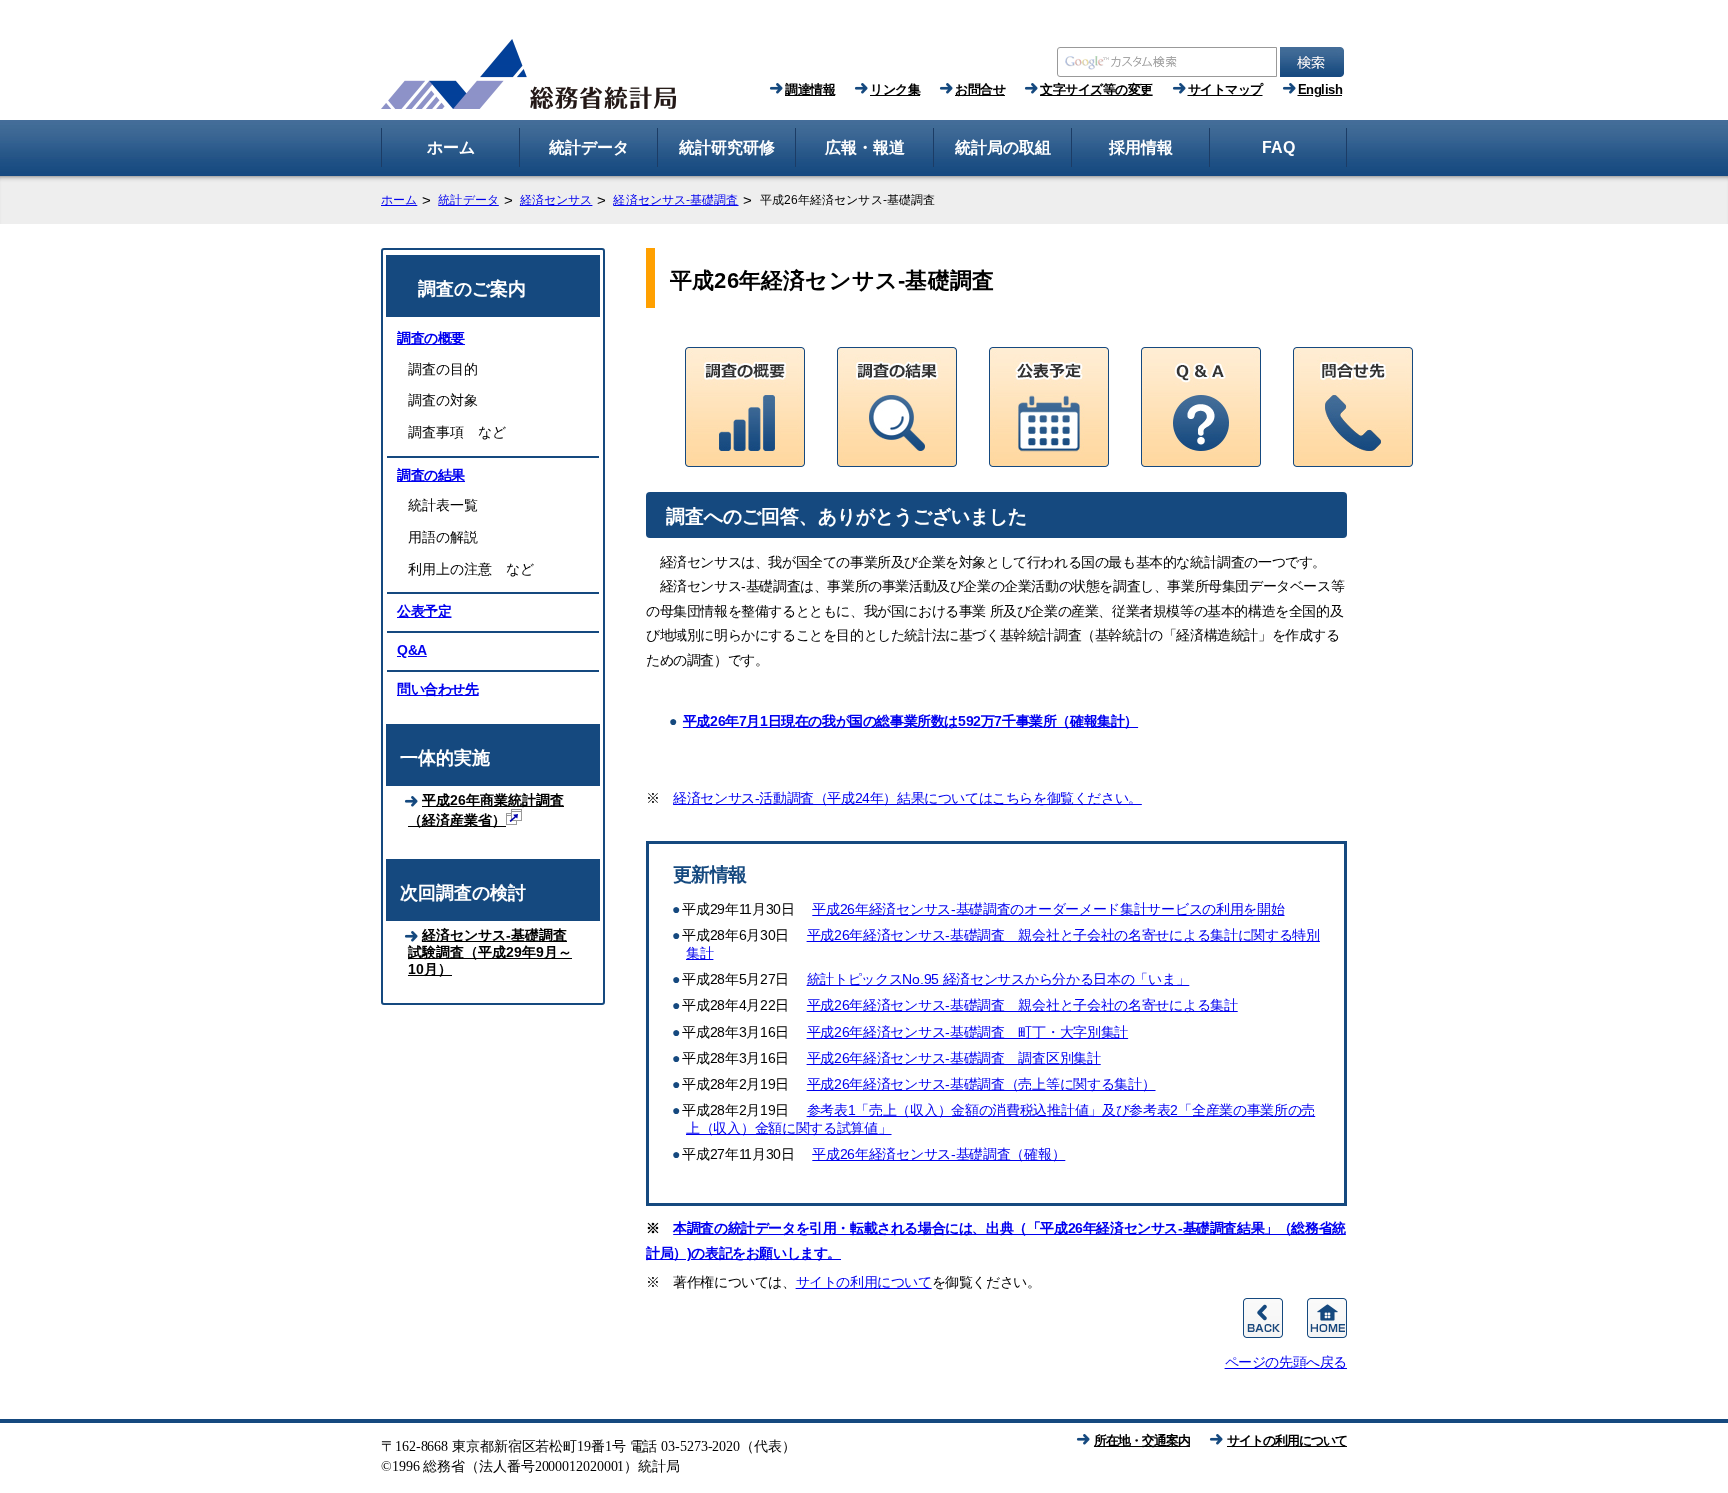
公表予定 (424, 611)
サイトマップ (1225, 89)
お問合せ (980, 89)
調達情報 (810, 89)
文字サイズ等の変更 (1096, 89)
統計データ (468, 200)
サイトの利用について (864, 1282)
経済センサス (556, 200)
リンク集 (895, 89)
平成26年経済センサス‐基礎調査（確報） (938, 1154)
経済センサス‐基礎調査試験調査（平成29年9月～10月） (490, 952)
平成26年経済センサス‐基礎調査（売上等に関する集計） (981, 1084)
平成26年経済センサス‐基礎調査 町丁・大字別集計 (968, 1032)
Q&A (412, 650)
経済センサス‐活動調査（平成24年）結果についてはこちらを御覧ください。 (907, 798)
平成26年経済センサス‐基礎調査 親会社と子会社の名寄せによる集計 (1022, 1005)
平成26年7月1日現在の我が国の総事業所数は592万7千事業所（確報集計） (910, 721)
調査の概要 (431, 338)
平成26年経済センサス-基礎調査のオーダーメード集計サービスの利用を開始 (1048, 909)
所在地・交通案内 (1142, 1440)
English (1320, 89)
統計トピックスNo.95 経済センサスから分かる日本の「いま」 (998, 979)
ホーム (399, 200)
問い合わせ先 (438, 689)
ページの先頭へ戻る (1286, 1362)
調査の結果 (431, 475)
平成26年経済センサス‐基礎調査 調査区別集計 (954, 1058)
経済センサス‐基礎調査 (675, 200)
